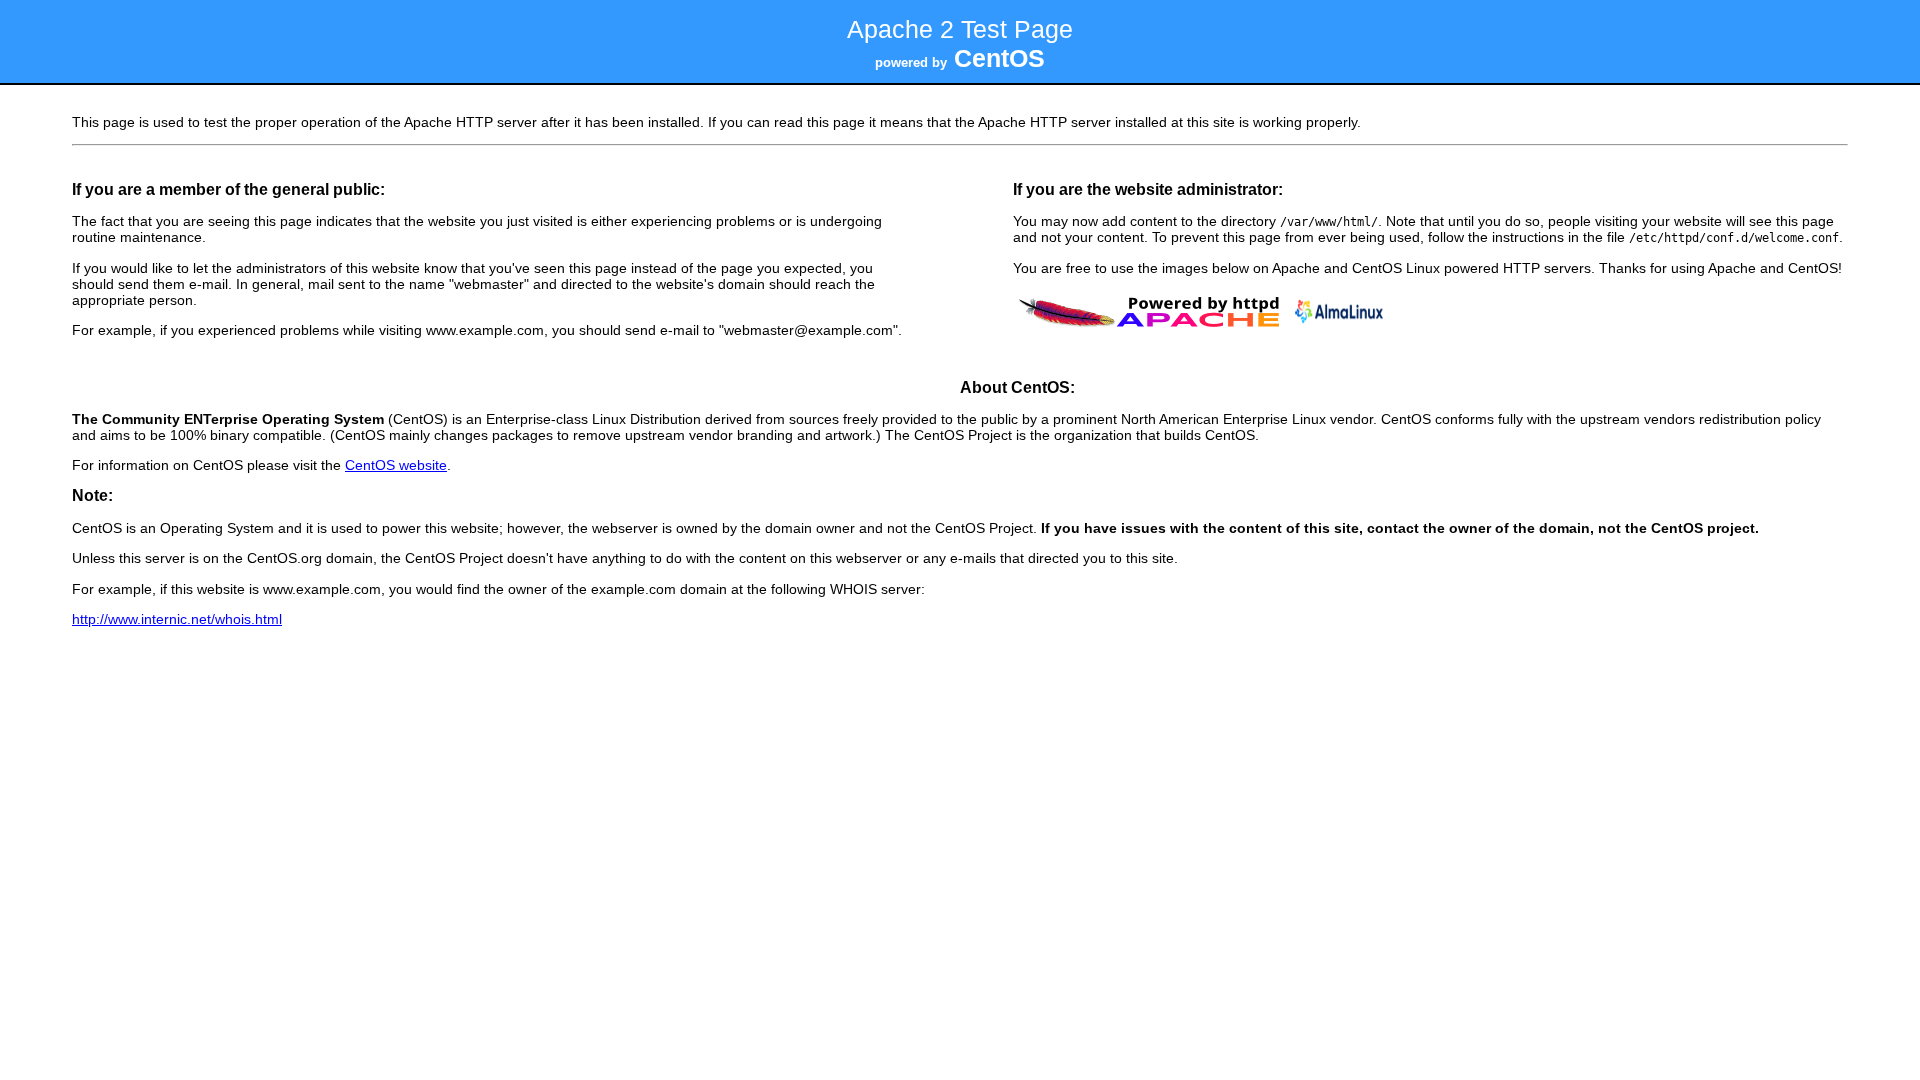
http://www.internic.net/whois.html (177, 619)
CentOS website (396, 465)
